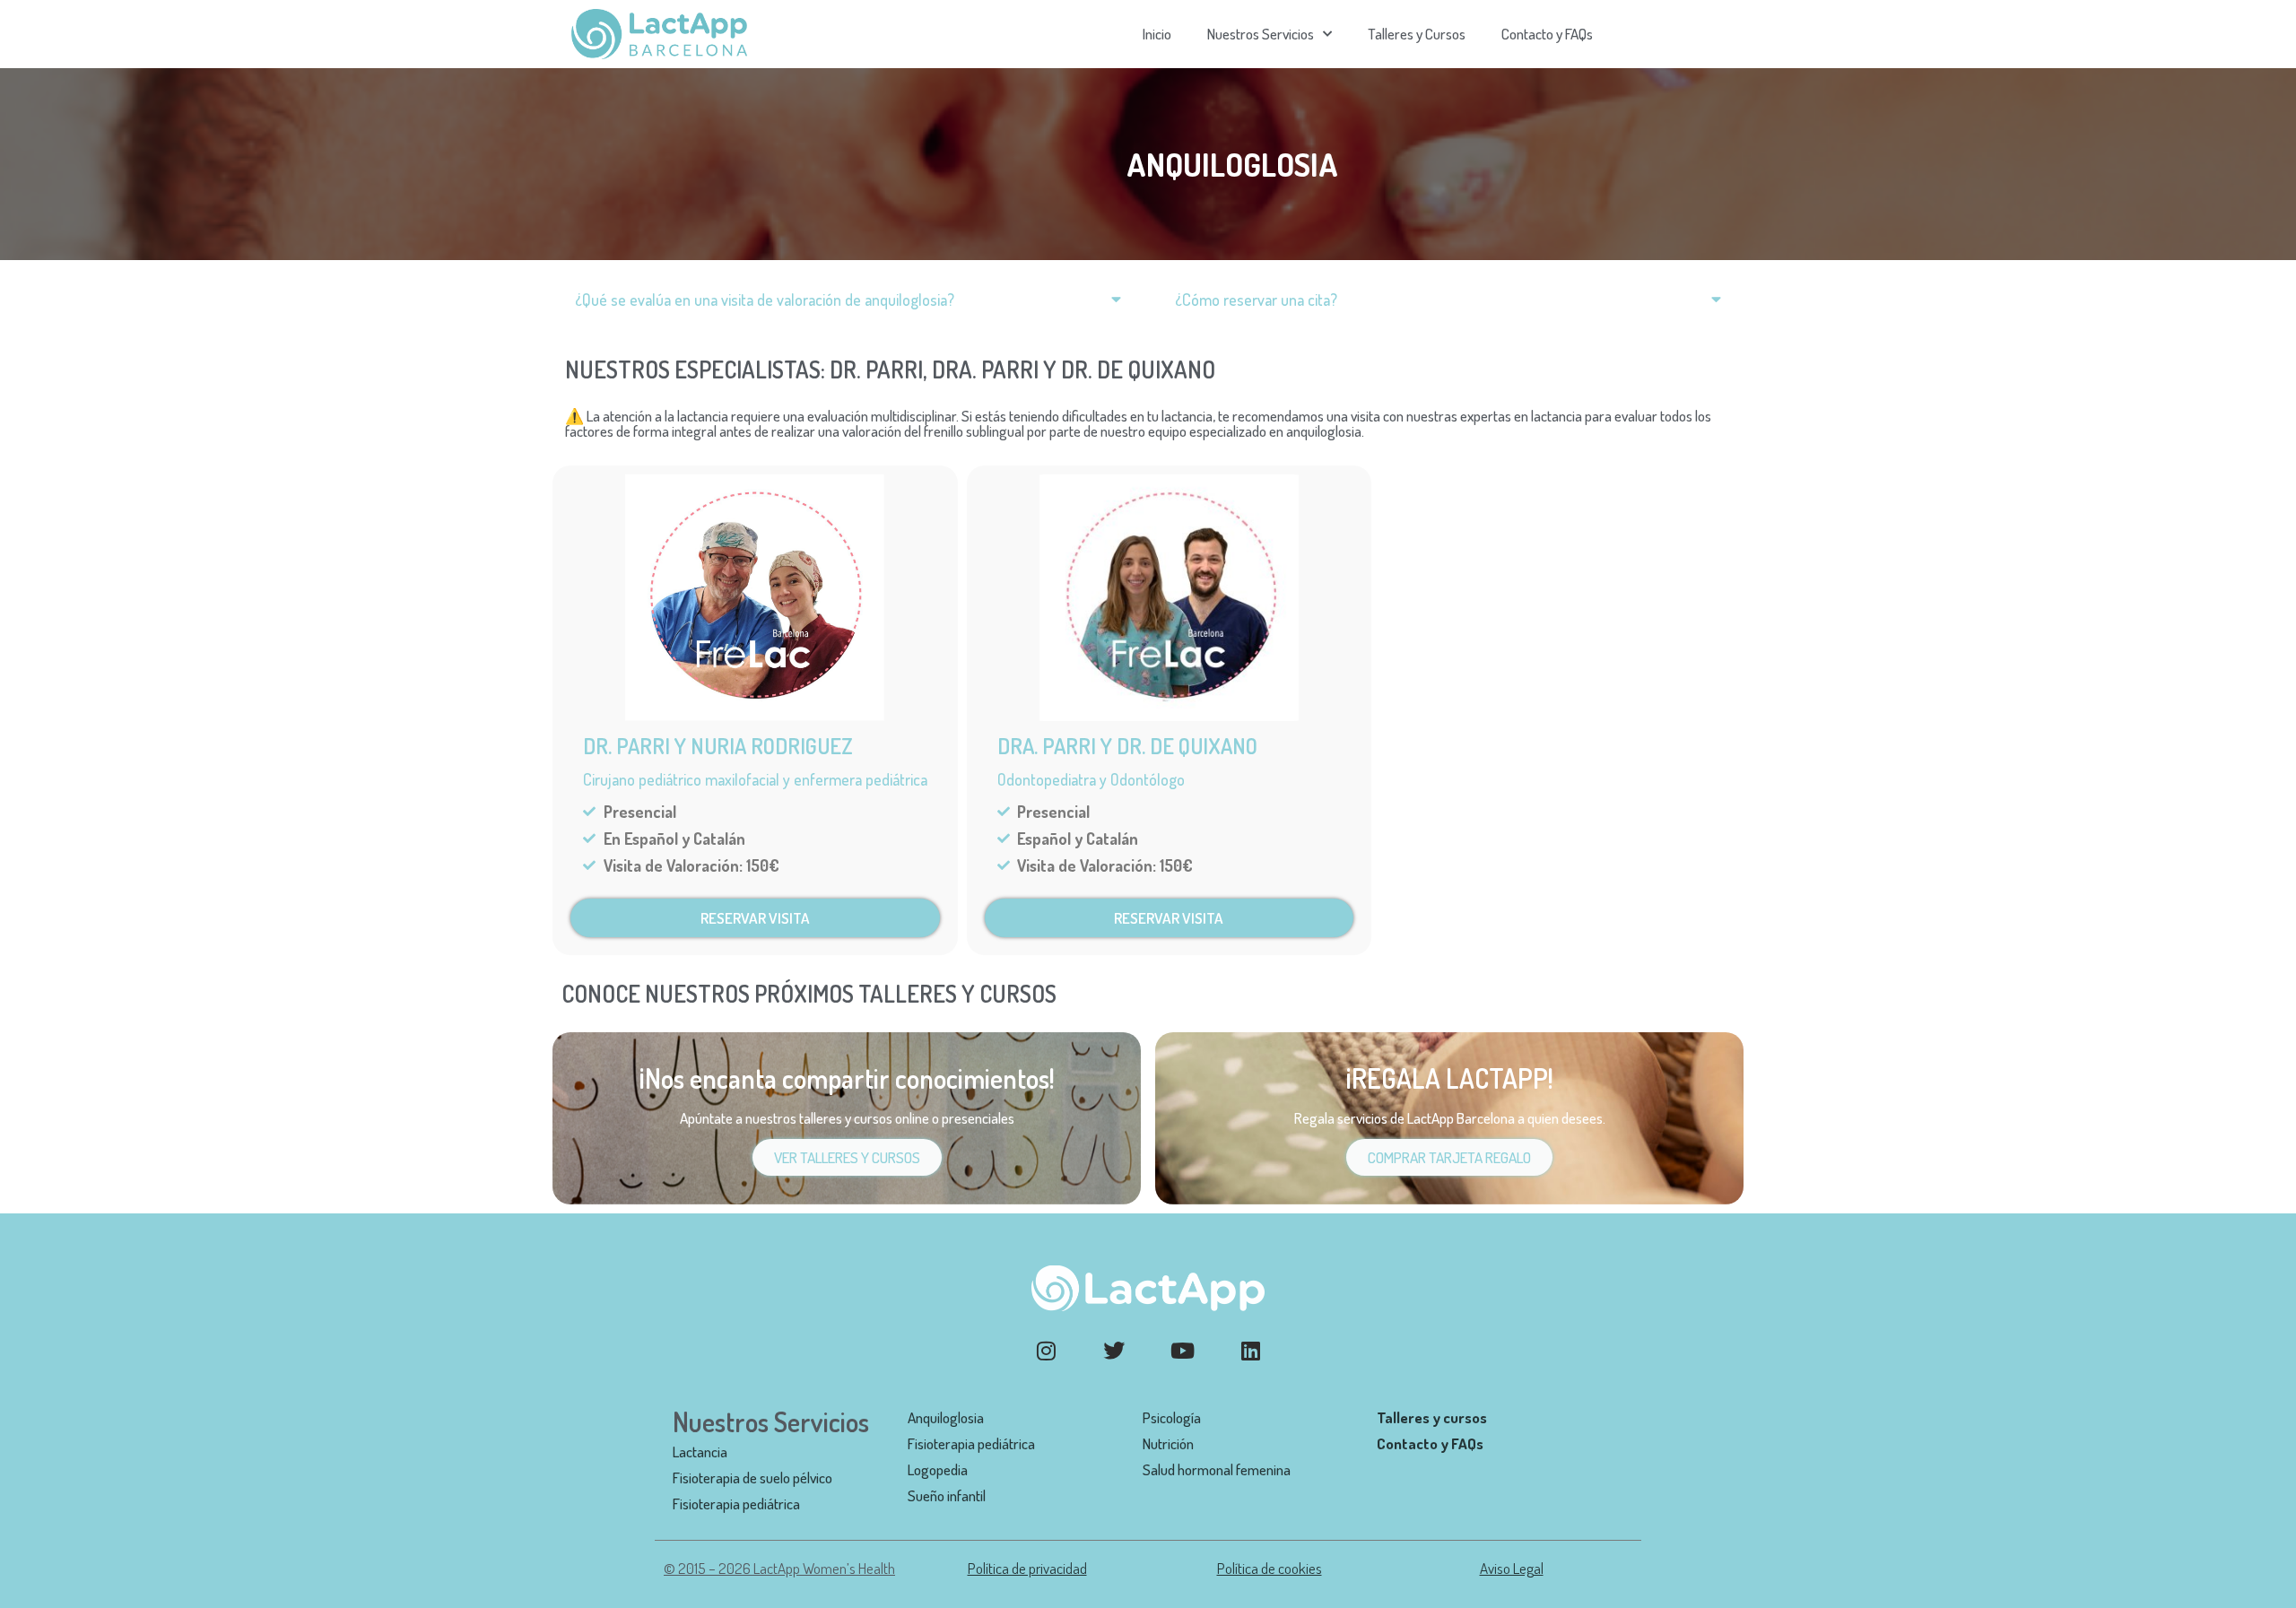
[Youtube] (1182, 1351)
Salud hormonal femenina (1217, 1469)
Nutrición (1168, 1443)
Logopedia (938, 1469)
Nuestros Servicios (1261, 34)
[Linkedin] (1250, 1351)
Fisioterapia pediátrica (736, 1504)
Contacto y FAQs (1547, 34)
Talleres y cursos (1432, 1417)
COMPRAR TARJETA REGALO (1449, 1157)
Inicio (1157, 34)
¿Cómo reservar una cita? (1256, 300)
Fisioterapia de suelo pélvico (752, 1478)
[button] (848, 300)
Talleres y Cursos (1417, 34)
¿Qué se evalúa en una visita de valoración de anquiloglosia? (765, 300)
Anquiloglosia (946, 1417)
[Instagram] (1046, 1351)
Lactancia (700, 1452)
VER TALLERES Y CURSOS (847, 1157)
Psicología (1172, 1417)
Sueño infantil (947, 1495)
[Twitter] (1114, 1351)
